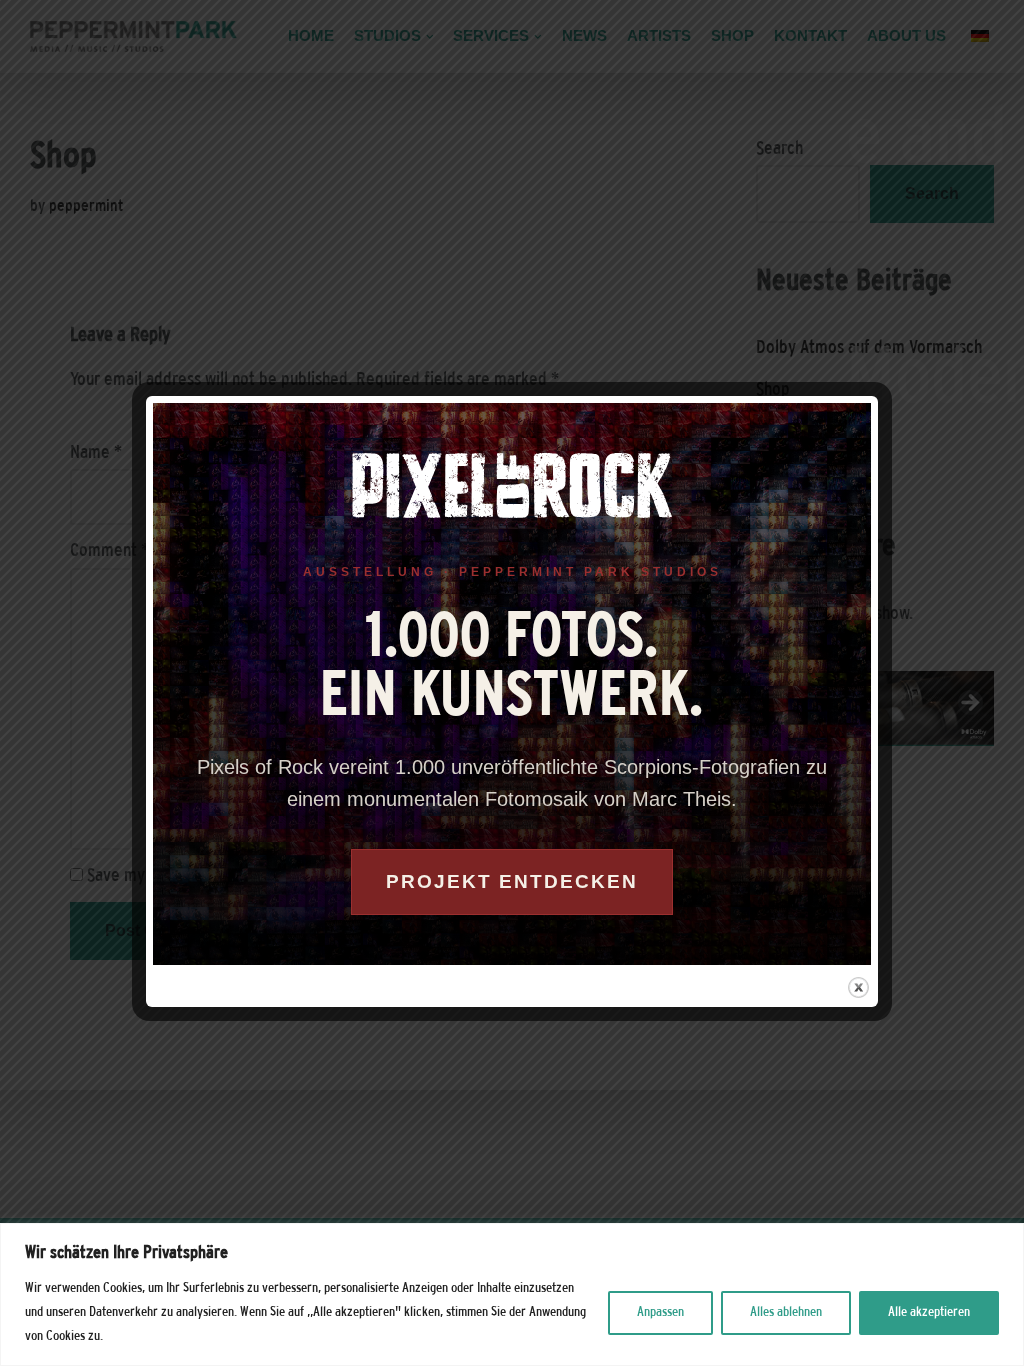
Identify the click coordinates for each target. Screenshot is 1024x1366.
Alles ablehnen (786, 1312)
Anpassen (660, 1312)
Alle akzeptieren (929, 1312)
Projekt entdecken (512, 881)
